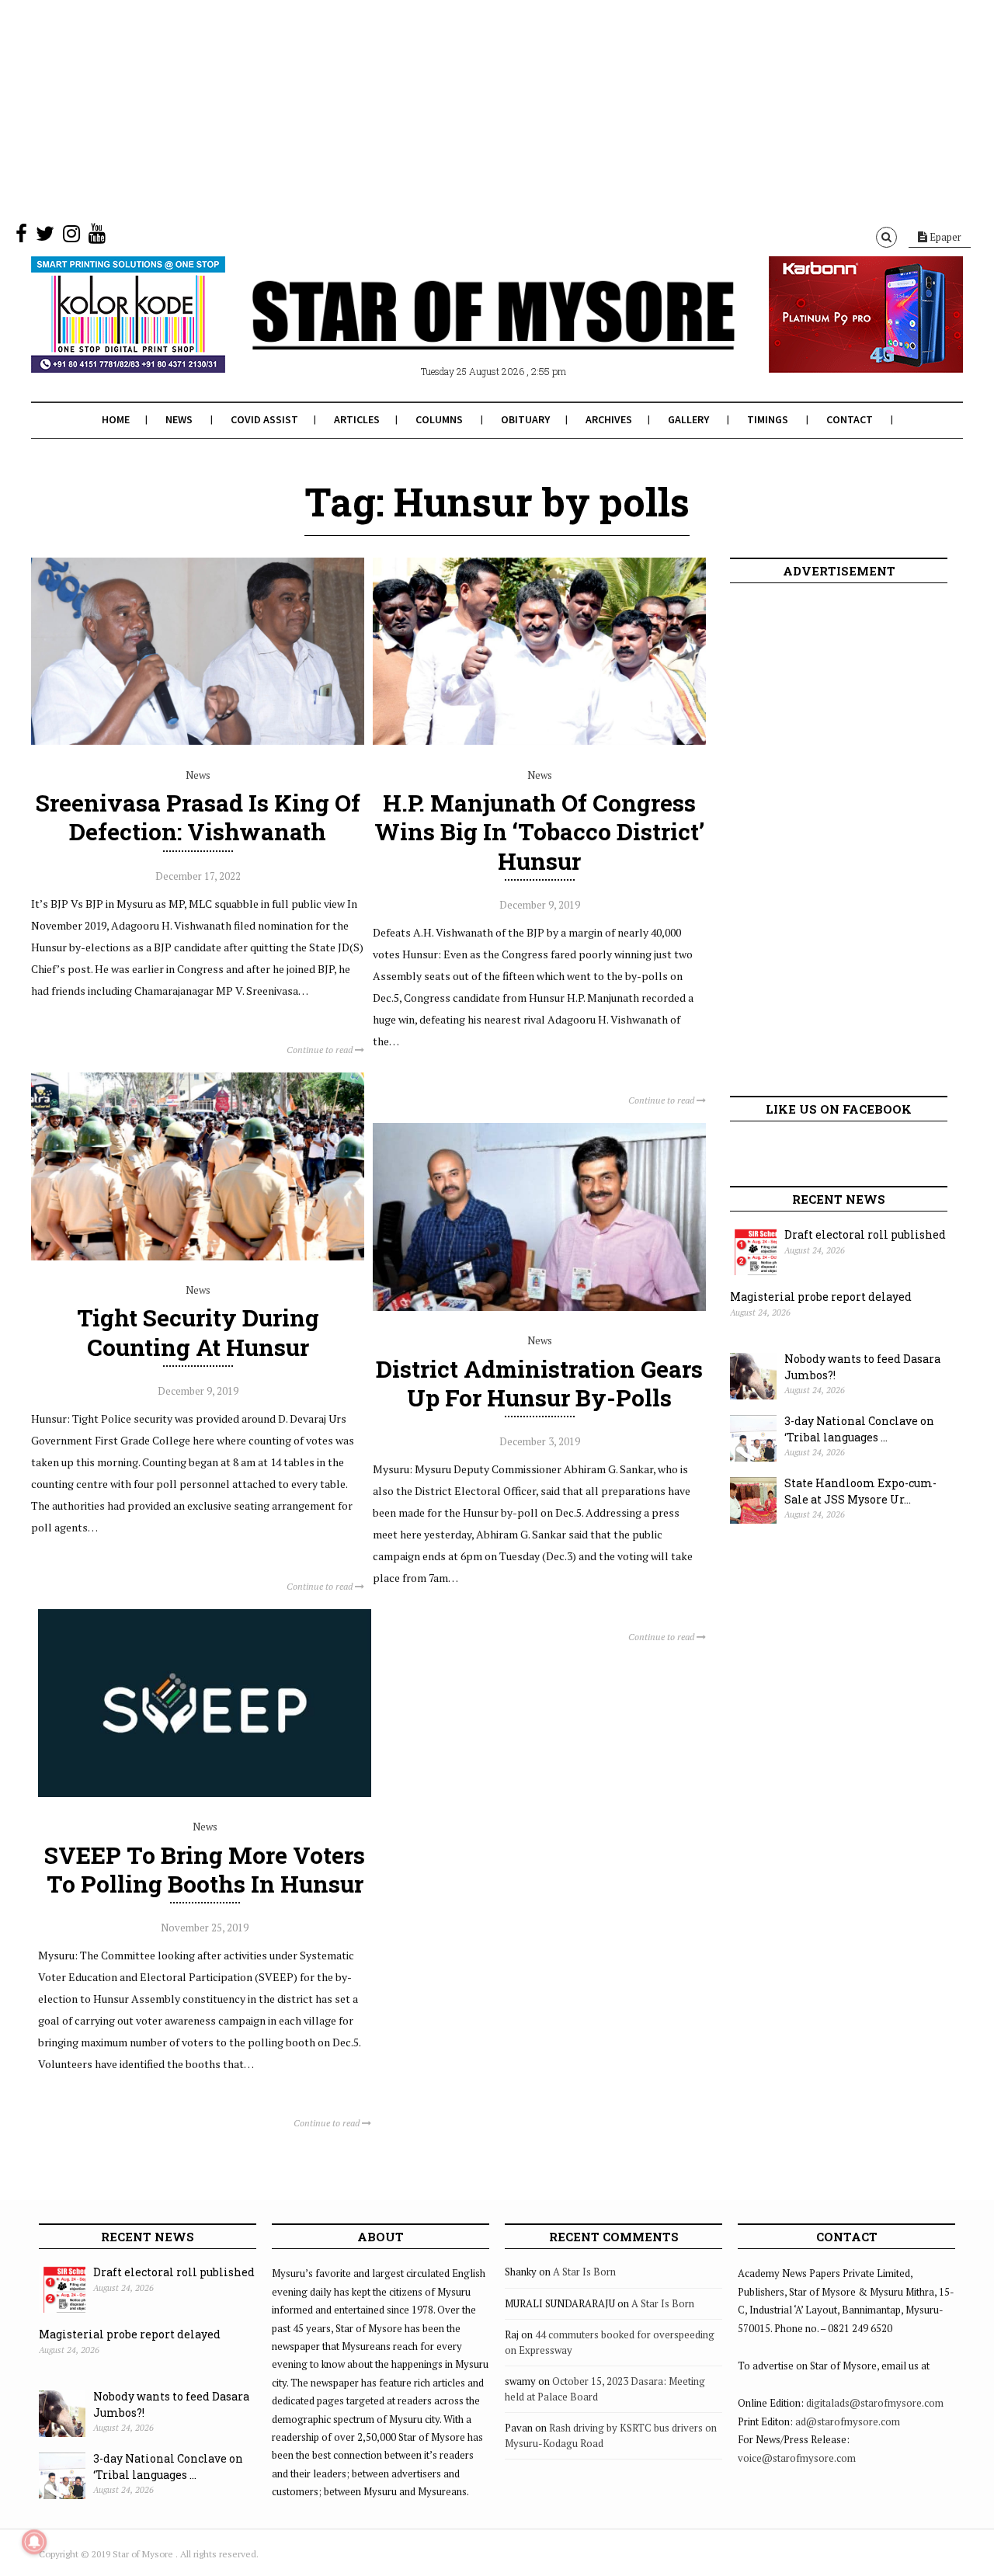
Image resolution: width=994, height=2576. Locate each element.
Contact (850, 419)
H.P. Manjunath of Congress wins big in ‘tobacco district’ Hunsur (539, 831)
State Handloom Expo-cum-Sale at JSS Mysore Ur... (860, 1491)
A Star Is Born (584, 2272)
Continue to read (321, 1050)
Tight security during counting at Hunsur (198, 1332)
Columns (439, 419)
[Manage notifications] (34, 2542)
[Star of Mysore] (458, 333)
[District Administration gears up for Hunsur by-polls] (539, 1307)
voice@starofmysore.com (797, 2458)
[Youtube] (97, 237)
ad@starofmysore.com (848, 2421)
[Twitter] (45, 237)
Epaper (944, 237)
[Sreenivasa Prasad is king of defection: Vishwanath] (198, 741)
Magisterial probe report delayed (821, 1297)
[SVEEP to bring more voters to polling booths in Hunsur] (205, 1793)
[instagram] (71, 237)
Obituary (525, 419)
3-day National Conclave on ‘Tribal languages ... (859, 1429)
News (179, 419)
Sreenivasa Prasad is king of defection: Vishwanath (198, 817)
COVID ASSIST (264, 419)
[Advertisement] (466, 109)
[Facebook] (21, 237)
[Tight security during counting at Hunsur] (198, 1257)
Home (116, 419)
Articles (357, 419)
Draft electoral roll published (865, 1234)
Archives (609, 419)
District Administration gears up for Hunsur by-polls (539, 1383)
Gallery (688, 419)
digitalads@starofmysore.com (875, 2403)
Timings (768, 419)
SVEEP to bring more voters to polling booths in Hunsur (205, 1869)
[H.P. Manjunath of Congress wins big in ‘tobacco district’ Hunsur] (539, 741)
